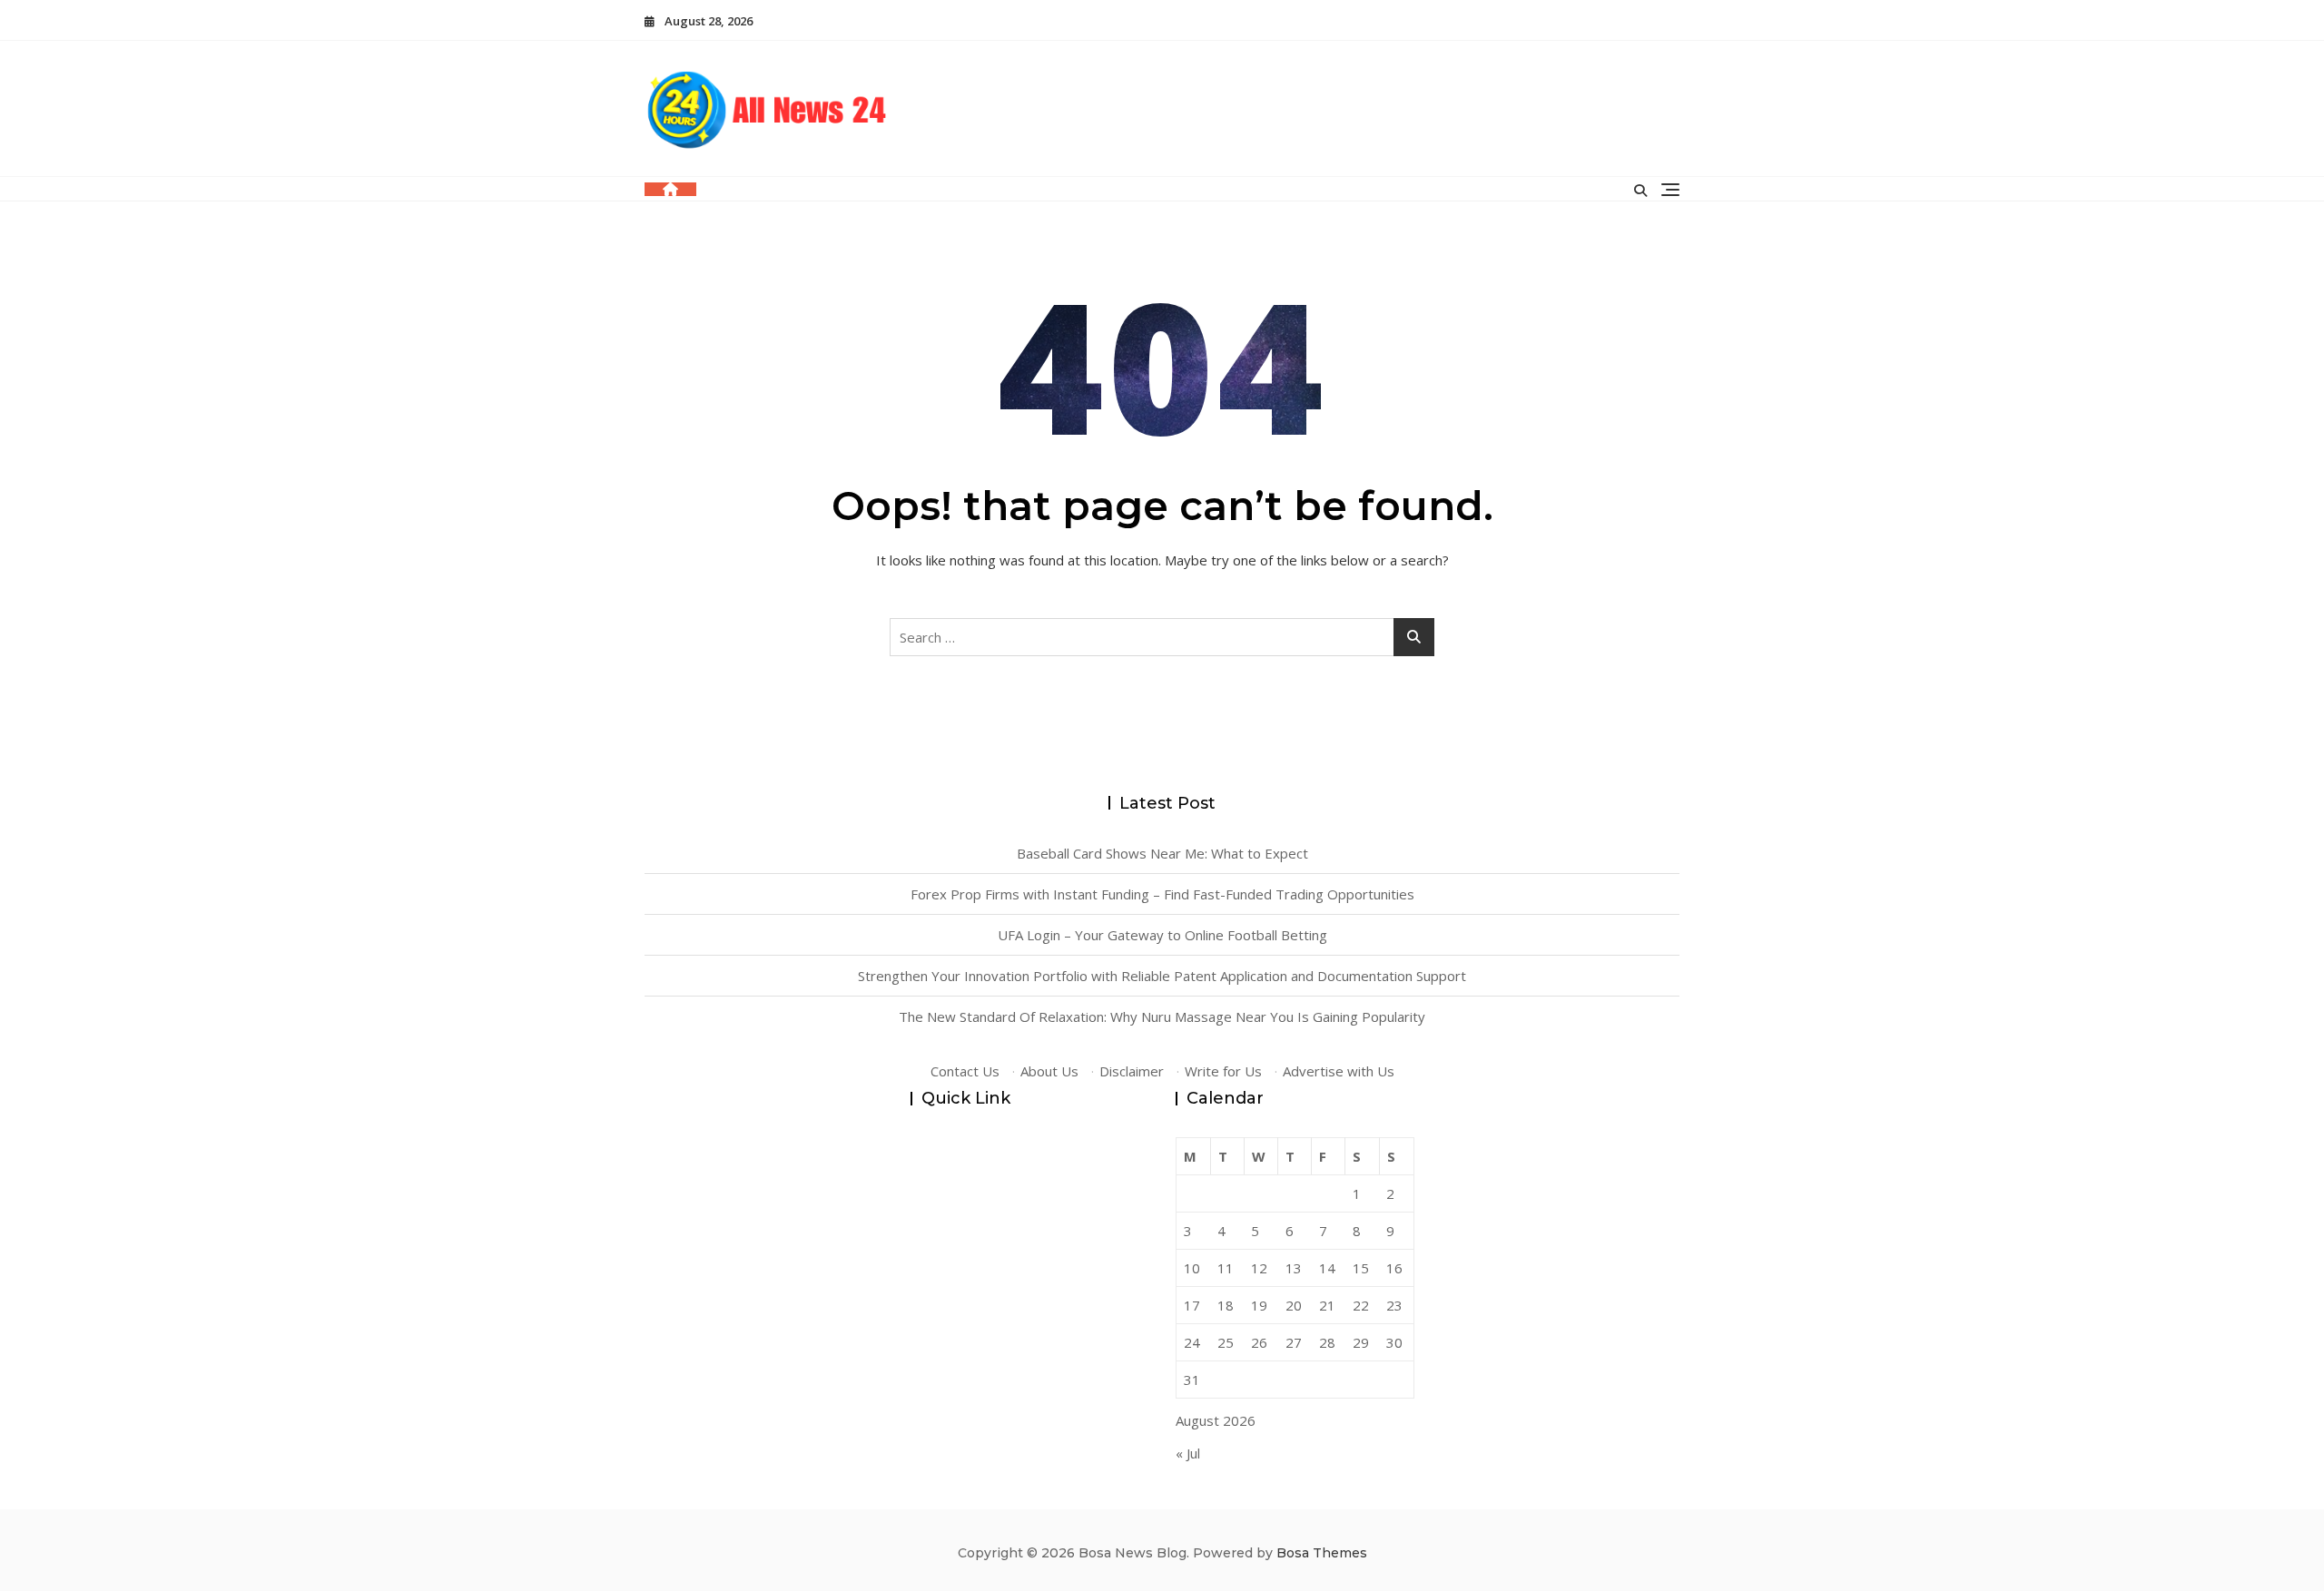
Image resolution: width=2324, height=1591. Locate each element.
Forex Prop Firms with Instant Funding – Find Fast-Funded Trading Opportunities (1162, 894)
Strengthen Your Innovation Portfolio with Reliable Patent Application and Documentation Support (1162, 976)
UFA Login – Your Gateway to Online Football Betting (1162, 935)
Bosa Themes (1322, 1553)
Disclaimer (1132, 1071)
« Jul (1188, 1453)
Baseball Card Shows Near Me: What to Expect (1162, 853)
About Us (1049, 1071)
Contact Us (965, 1071)
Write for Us (1223, 1071)
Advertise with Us (1339, 1071)
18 (1226, 1305)
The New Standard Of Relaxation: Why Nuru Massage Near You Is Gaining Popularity (1162, 1016)
